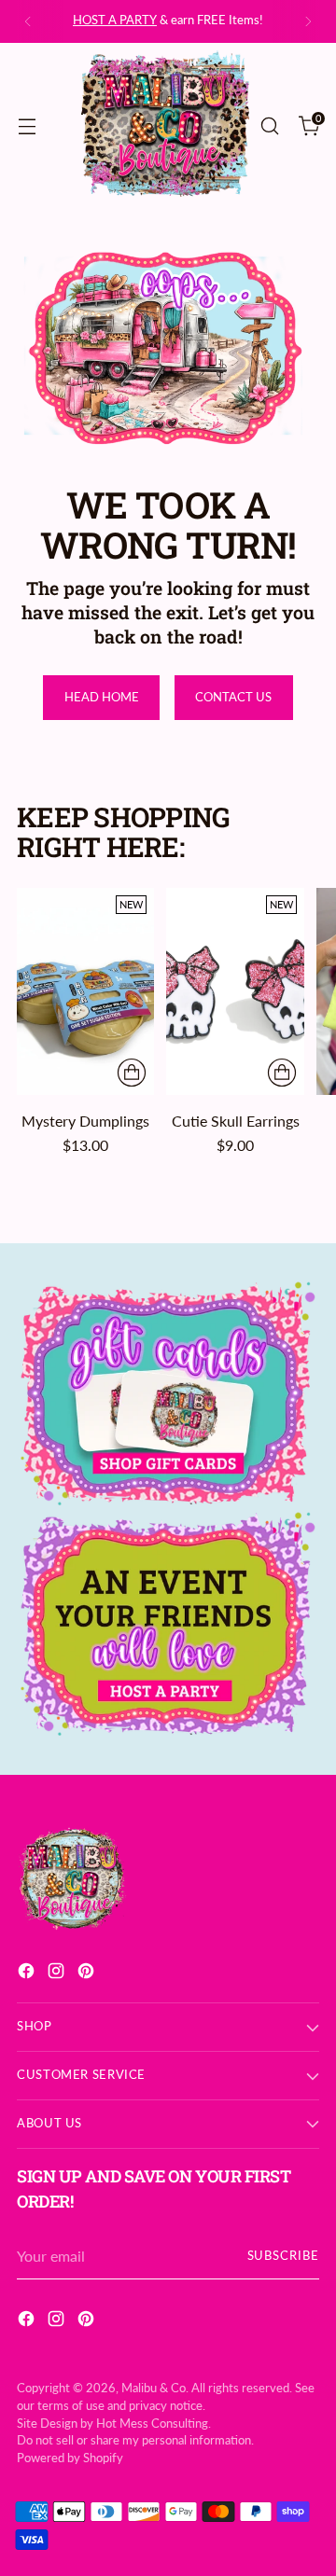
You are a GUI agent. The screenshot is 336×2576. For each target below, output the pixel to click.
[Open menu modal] (27, 125)
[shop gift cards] (168, 1394)
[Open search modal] (269, 125)
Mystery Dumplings (85, 1121)
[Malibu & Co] (165, 126)
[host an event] (168, 1624)
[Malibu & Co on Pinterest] (88, 1974)
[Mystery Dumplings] (85, 991)
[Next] (308, 21)
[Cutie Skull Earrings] (235, 991)
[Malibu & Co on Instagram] (58, 1974)
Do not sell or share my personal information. (135, 2440)
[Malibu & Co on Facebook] (28, 1974)
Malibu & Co (154, 2388)
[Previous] (28, 21)
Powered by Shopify (70, 2458)
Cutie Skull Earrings (236, 1121)
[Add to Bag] (132, 1073)
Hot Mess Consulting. (154, 2424)
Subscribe (283, 2256)
